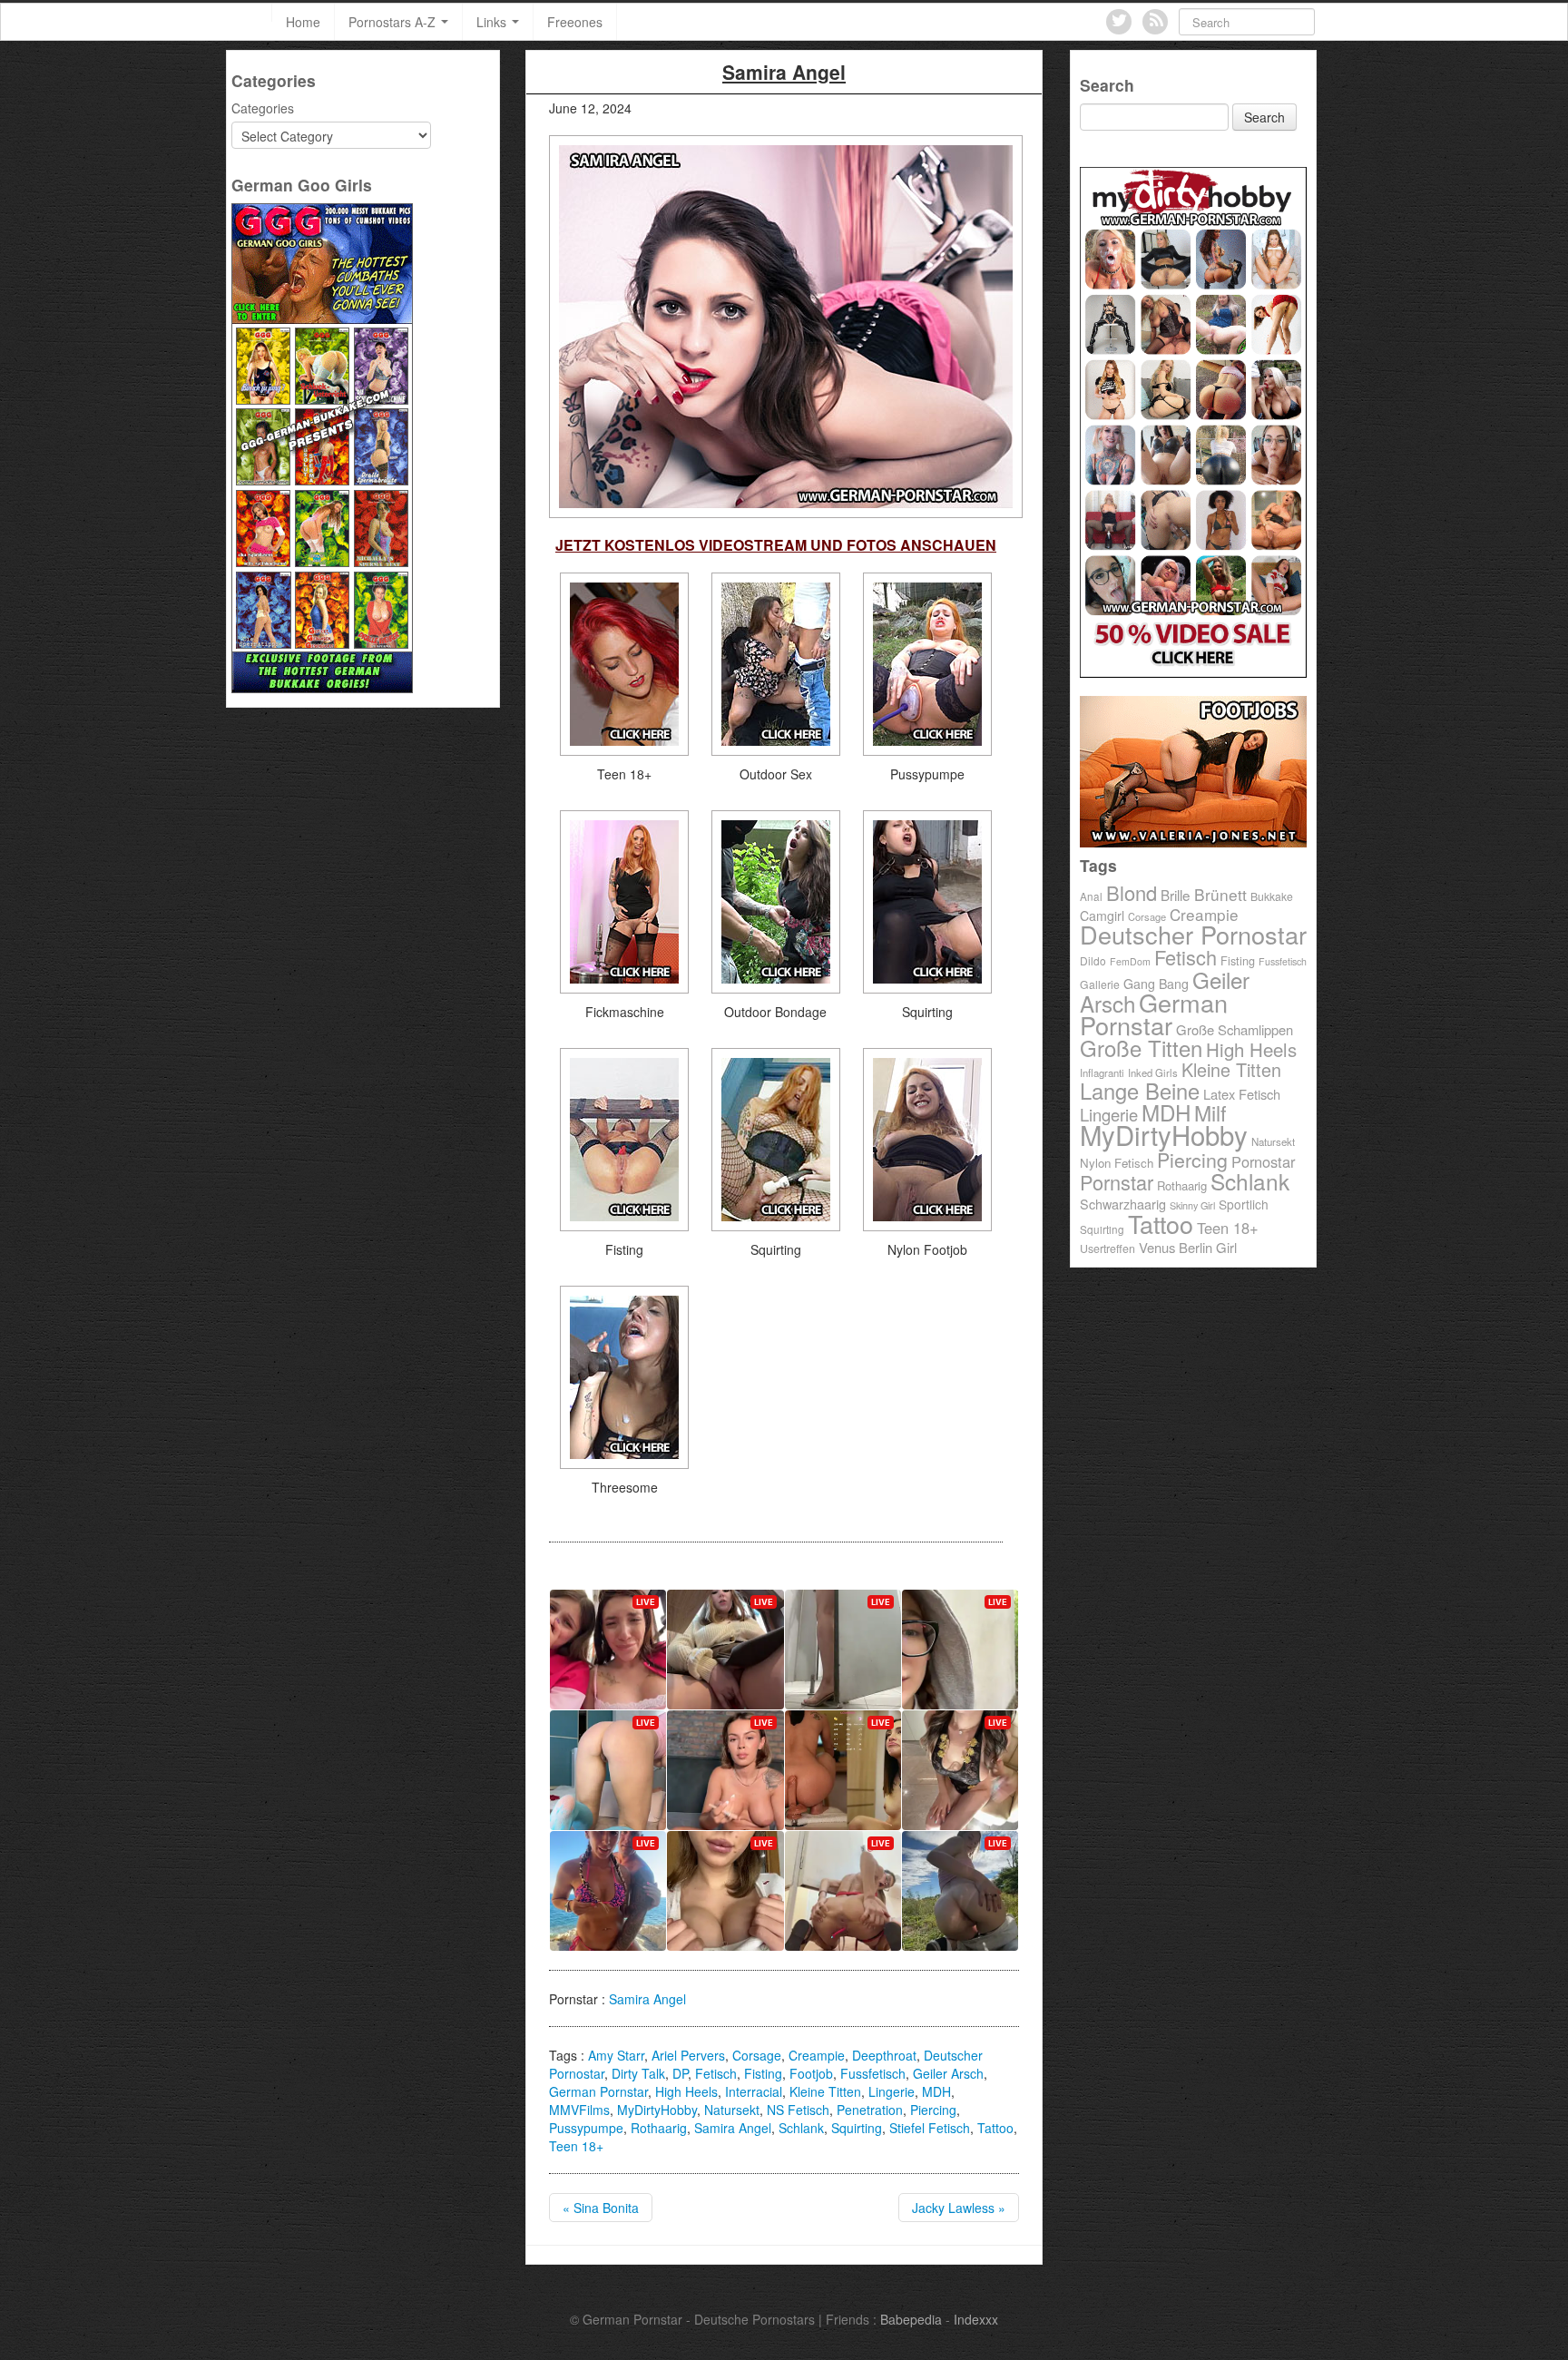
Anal (1091, 896)
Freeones (575, 22)
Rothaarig (659, 2128)
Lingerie (892, 2091)
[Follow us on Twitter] (1119, 22)
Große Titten (1141, 1048)
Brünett (1220, 894)
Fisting (763, 2073)
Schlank (801, 2128)
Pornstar (1117, 1182)
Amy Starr (616, 2055)
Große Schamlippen (1235, 1029)
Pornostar (1263, 1161)
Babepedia (911, 2319)
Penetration (870, 2110)
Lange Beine (1140, 1091)
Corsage (757, 2055)
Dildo (1093, 960)
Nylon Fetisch (1117, 1163)
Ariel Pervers (688, 2055)
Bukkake (1272, 896)
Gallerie (1100, 984)
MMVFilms (579, 2110)
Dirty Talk (638, 2073)
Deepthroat (884, 2055)
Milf (1210, 1112)
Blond (1132, 892)
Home (303, 22)
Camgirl (1102, 916)
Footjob (811, 2073)
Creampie (817, 2055)
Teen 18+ (576, 2146)
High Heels (686, 2091)
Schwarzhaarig (1123, 1204)
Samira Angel (647, 1999)
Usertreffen (1107, 1249)
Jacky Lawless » (959, 2208)
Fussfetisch (873, 2073)
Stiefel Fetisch (930, 2128)
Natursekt (732, 2110)
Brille (1176, 895)
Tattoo (995, 2128)
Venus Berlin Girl (1188, 1247)
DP (680, 2073)
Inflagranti (1102, 1072)
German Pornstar (598, 2091)
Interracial (754, 2091)
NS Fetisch (798, 2110)
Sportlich (1244, 1204)
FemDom (1130, 961)
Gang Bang (1156, 984)
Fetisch (716, 2073)
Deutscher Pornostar (1193, 934)
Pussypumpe (586, 2128)
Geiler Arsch (948, 2073)
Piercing (933, 2110)
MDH (936, 2091)
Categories (263, 108)
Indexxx (976, 2319)
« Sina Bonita (601, 2208)
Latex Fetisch (1242, 1094)
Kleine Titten (825, 2091)
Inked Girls (1153, 1072)
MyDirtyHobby (657, 2110)
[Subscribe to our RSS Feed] (1155, 22)
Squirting (857, 2128)
